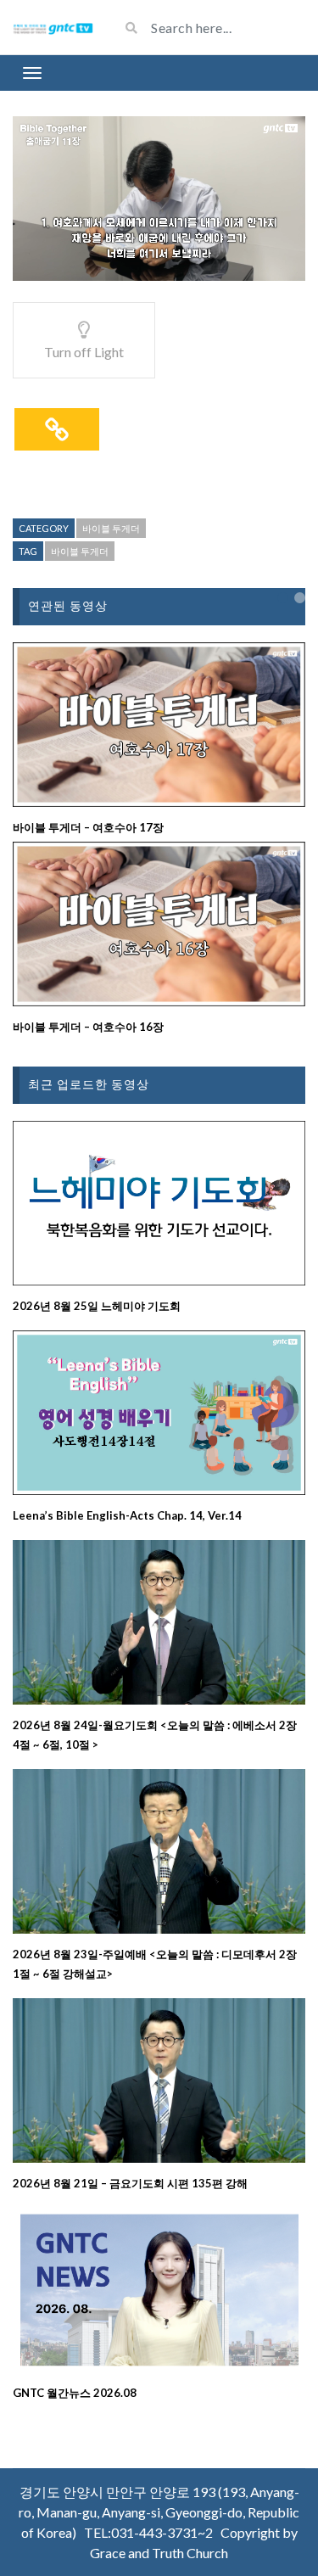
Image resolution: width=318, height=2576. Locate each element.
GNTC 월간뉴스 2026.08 (75, 2393)
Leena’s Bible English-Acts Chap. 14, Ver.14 (127, 1515)
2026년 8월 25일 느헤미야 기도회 (97, 1306)
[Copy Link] (57, 429)
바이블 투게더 (111, 528)
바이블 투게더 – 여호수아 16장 (88, 1027)
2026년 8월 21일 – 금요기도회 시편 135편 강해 (130, 2183)
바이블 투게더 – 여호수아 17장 (88, 827)
